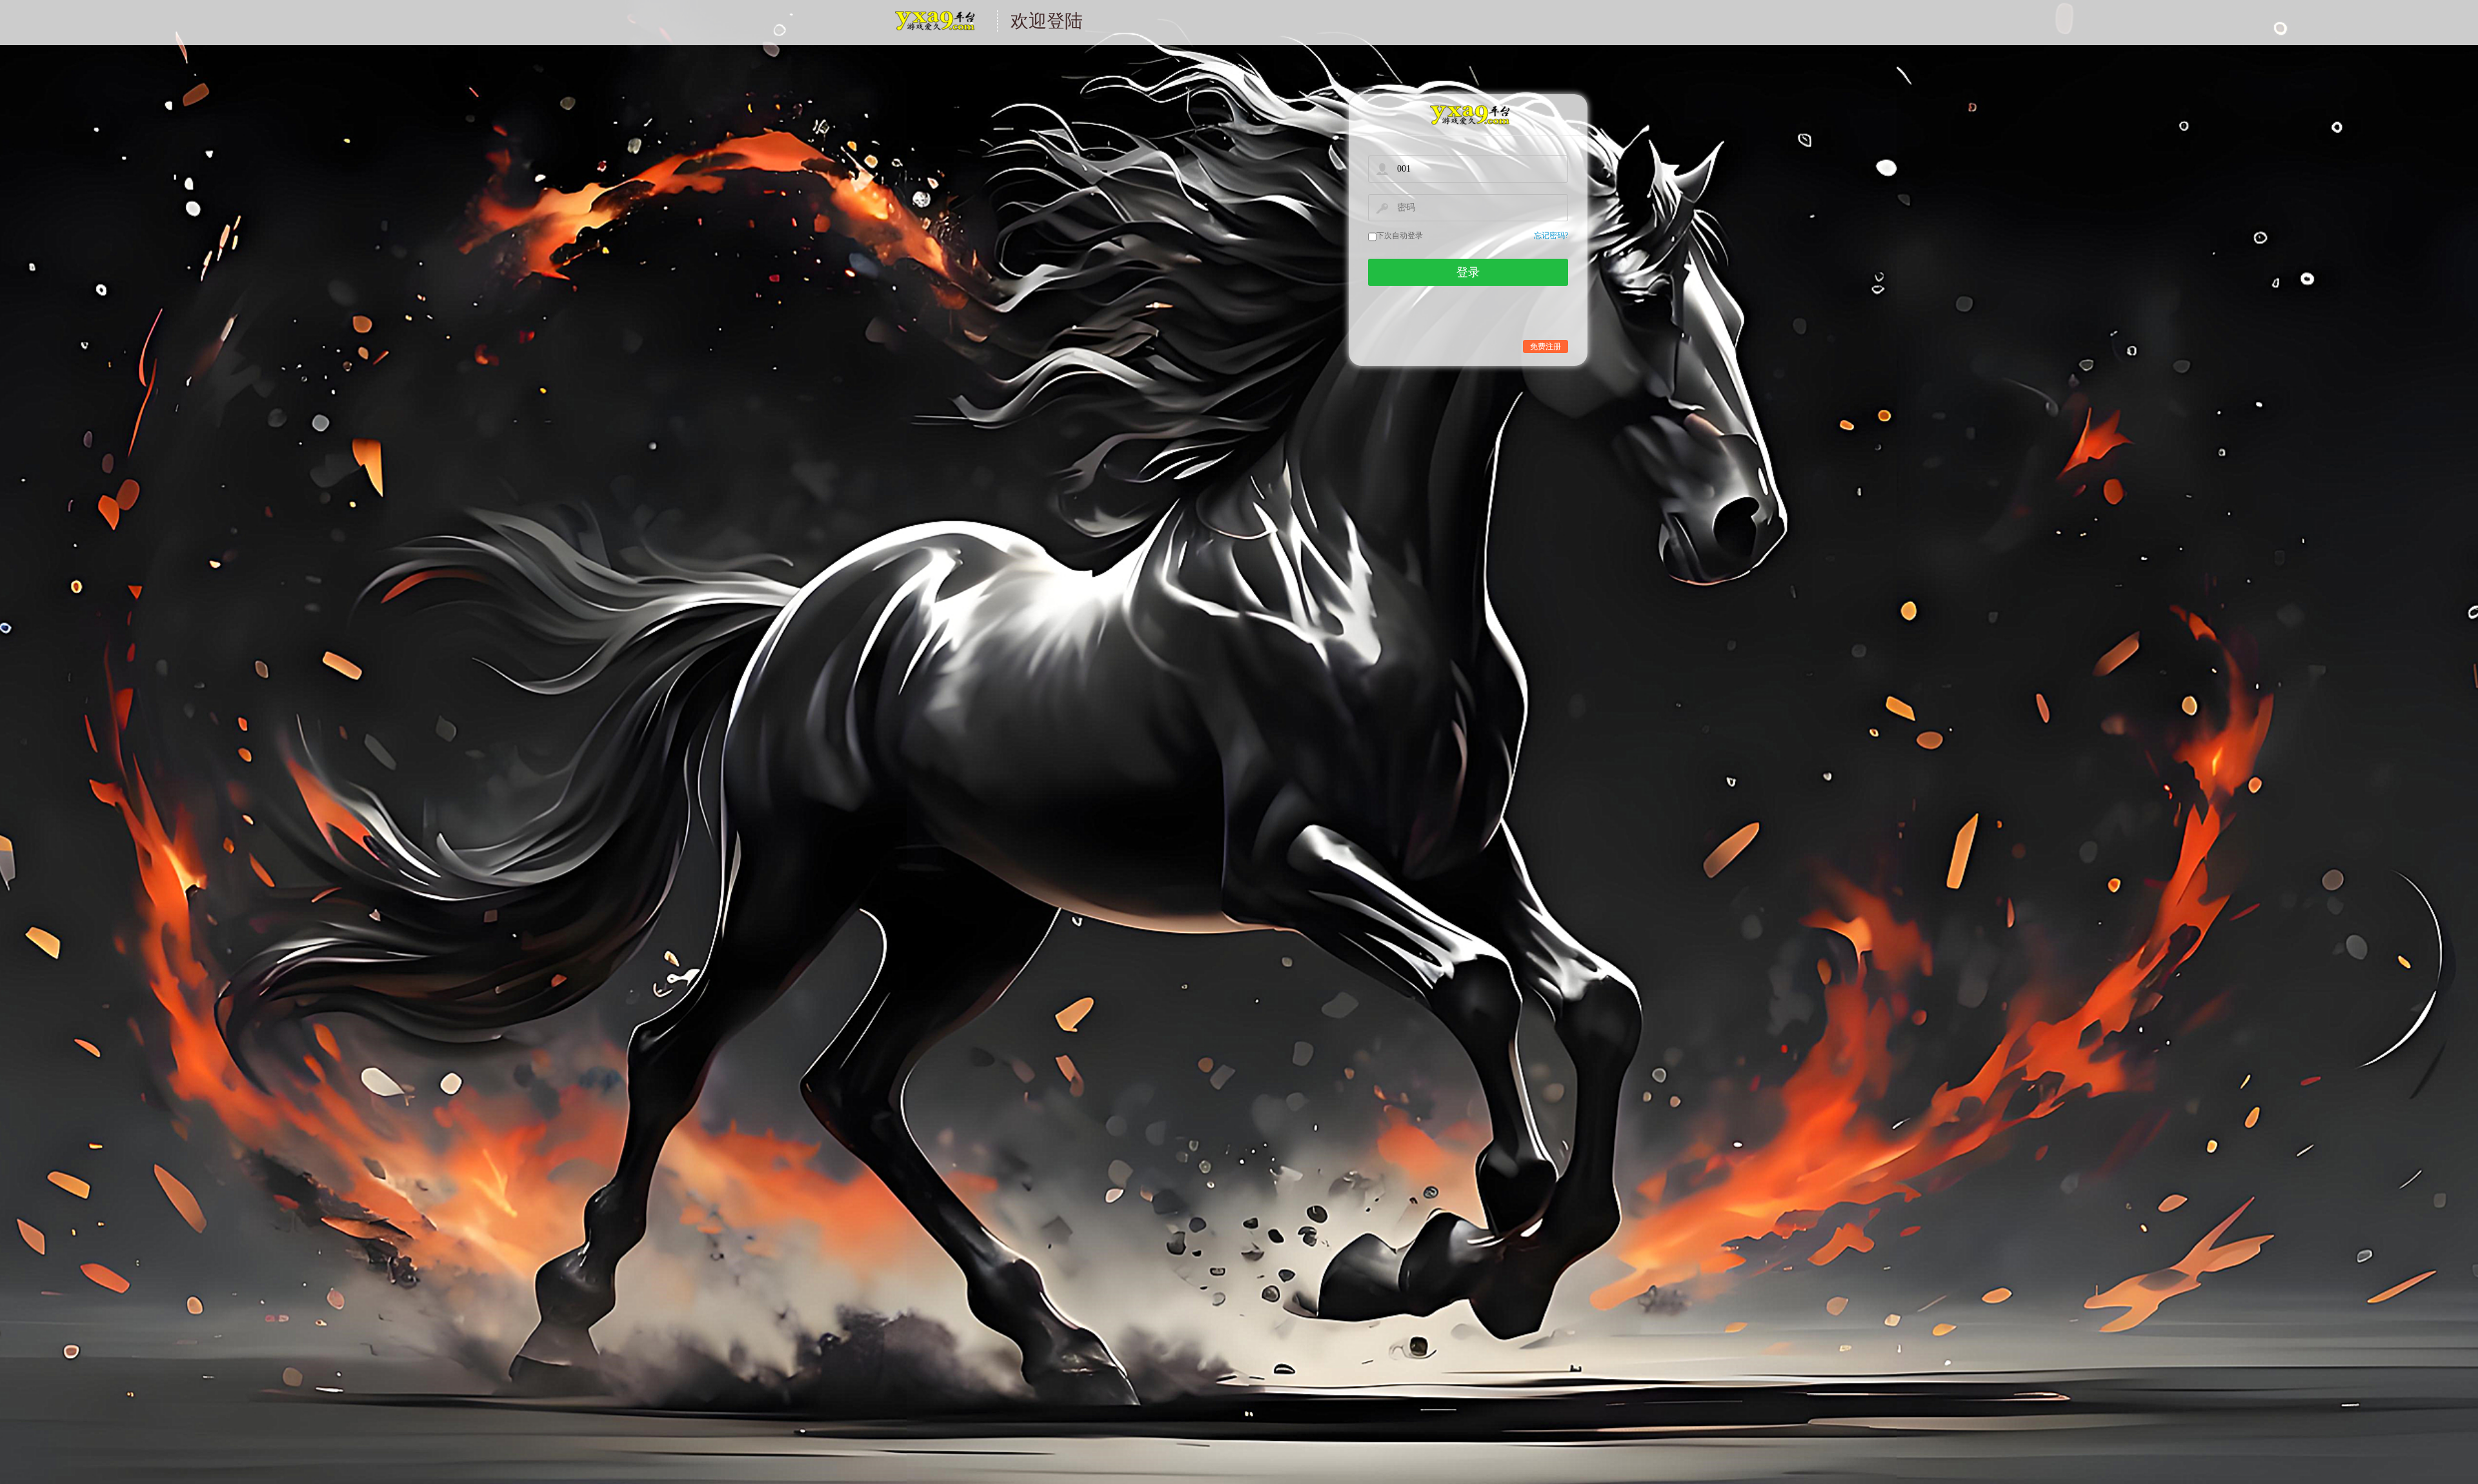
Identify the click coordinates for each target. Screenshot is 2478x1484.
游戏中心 (934, 29)
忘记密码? (1551, 236)
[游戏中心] (1468, 115)
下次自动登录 (1400, 236)
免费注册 (1546, 346)
